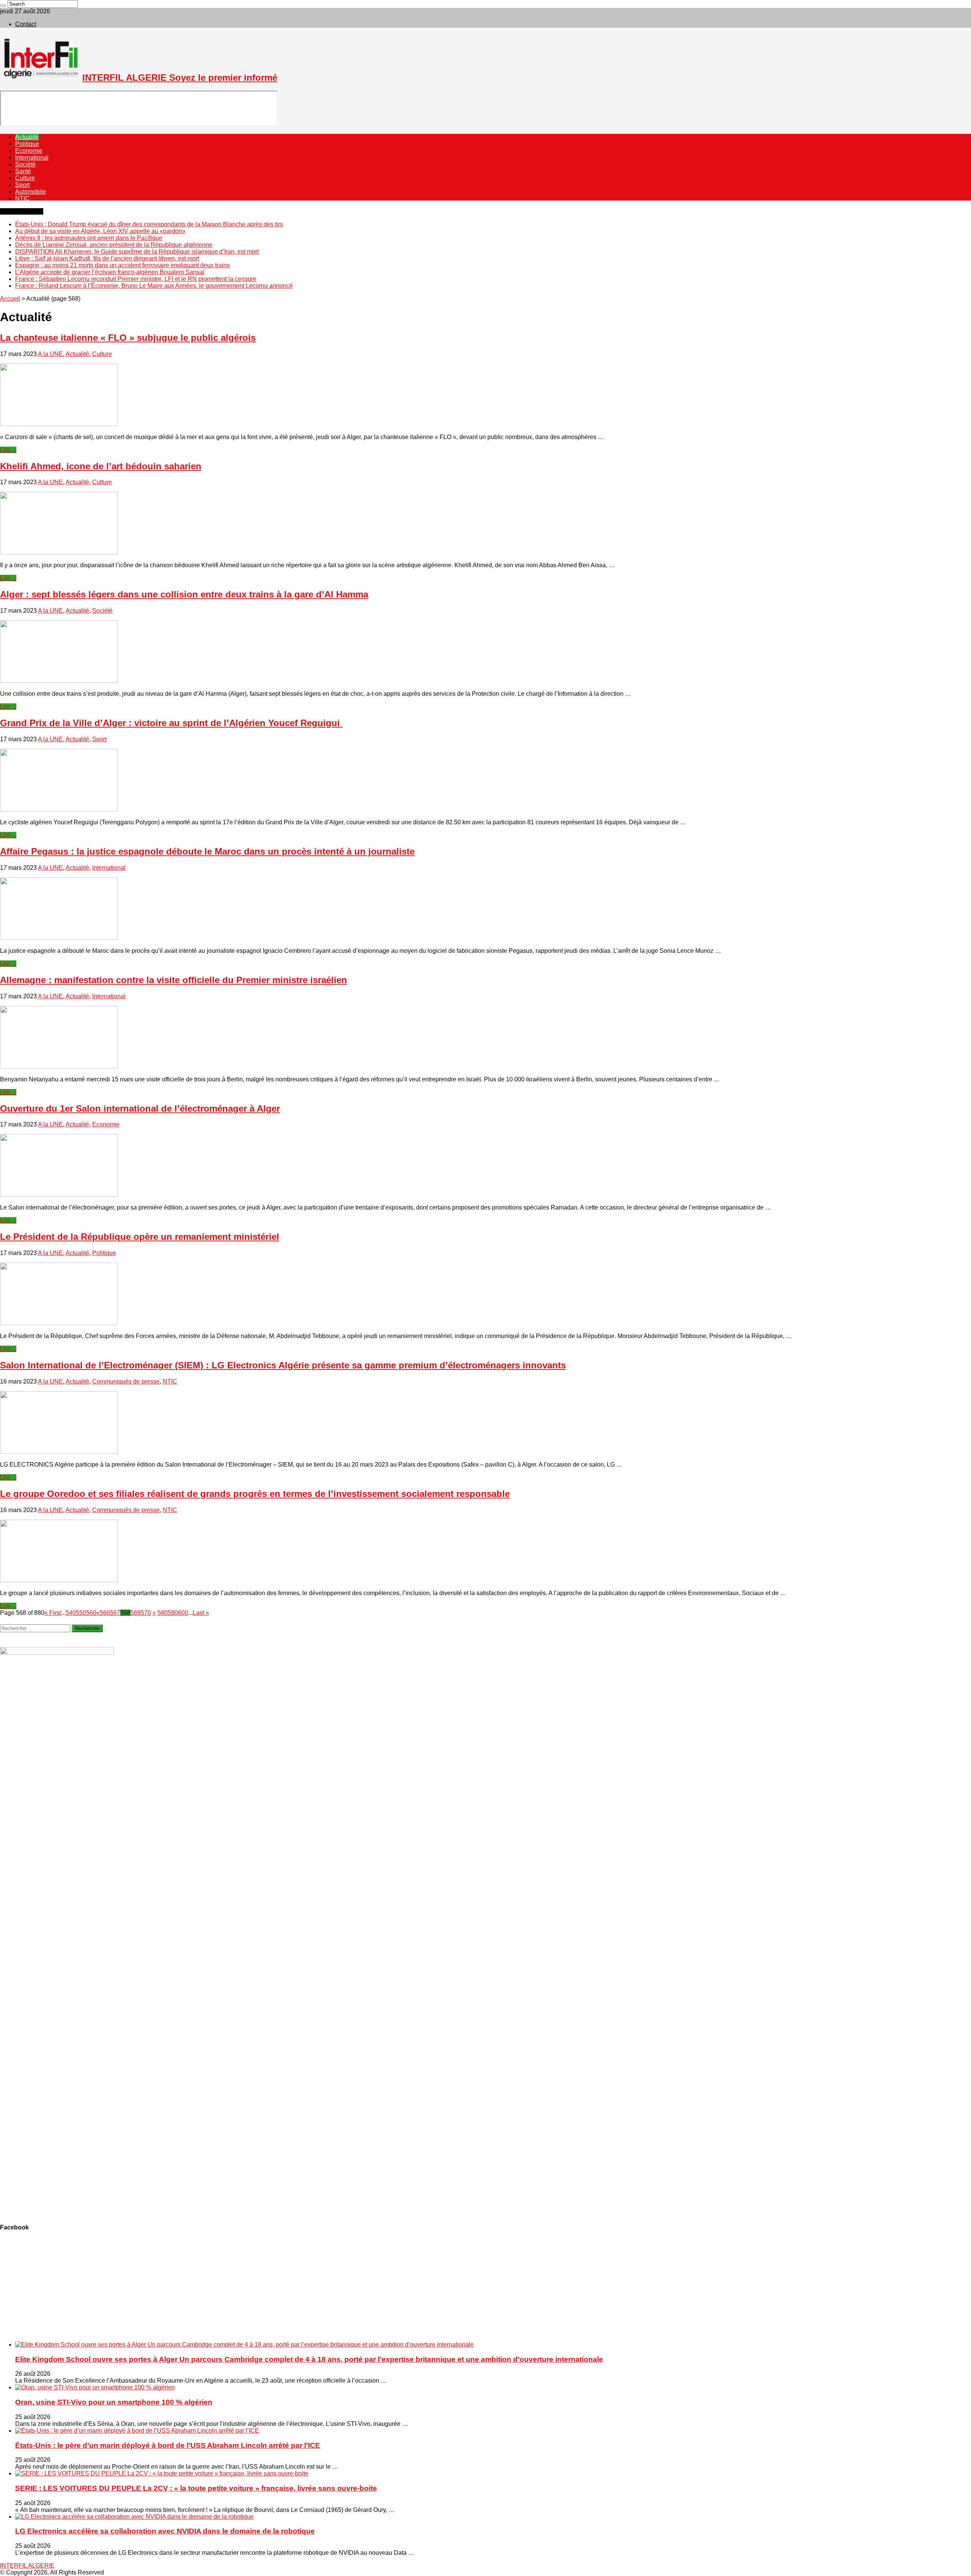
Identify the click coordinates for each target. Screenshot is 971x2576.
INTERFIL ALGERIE (27, 2566)
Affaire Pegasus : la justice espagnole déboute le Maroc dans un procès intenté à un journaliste (207, 851)
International (32, 158)
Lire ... (8, 450)
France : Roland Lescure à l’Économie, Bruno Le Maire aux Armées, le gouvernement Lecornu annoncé (154, 286)
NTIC (22, 198)
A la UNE (50, 354)
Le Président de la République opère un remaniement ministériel (140, 1237)
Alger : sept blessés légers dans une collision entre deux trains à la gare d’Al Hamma (184, 594)
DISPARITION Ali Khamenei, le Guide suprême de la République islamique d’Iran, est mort (137, 252)
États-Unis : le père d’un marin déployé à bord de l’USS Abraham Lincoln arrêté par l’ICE (168, 2445)
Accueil (10, 299)
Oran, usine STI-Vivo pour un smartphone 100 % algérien (114, 2402)
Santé (23, 171)
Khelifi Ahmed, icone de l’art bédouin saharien (101, 466)
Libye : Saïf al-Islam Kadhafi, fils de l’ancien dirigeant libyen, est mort (107, 258)
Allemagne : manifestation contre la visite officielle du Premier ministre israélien (174, 980)
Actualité (27, 137)
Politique (27, 144)
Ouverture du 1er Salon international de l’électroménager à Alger (140, 1108)
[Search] (3, 6)
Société (25, 164)
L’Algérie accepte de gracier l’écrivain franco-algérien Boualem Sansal (110, 272)
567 (115, 1613)
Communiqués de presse (126, 1381)
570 (146, 1613)
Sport (22, 185)
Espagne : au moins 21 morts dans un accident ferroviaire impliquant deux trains (123, 265)
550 (81, 1613)
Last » (201, 1613)
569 (136, 1613)
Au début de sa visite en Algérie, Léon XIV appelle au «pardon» (100, 231)
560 (91, 1613)
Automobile (31, 192)
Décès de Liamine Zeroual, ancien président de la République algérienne (114, 245)
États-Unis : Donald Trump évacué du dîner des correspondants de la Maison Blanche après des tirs (149, 224)
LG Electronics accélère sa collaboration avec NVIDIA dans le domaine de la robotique (165, 2531)
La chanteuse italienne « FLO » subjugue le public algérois (128, 338)
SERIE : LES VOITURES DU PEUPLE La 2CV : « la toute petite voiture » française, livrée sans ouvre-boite (196, 2488)
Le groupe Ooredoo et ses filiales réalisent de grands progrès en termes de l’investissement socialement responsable (255, 1494)
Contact (26, 24)
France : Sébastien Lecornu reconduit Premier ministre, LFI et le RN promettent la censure (136, 279)
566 (105, 1613)
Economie (29, 151)
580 (163, 1613)
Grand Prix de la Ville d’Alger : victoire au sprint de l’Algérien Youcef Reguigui (171, 723)
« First (53, 1613)
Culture (25, 178)
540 (71, 1613)
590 (173, 1613)
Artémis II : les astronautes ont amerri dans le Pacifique (89, 238)
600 (183, 1613)
